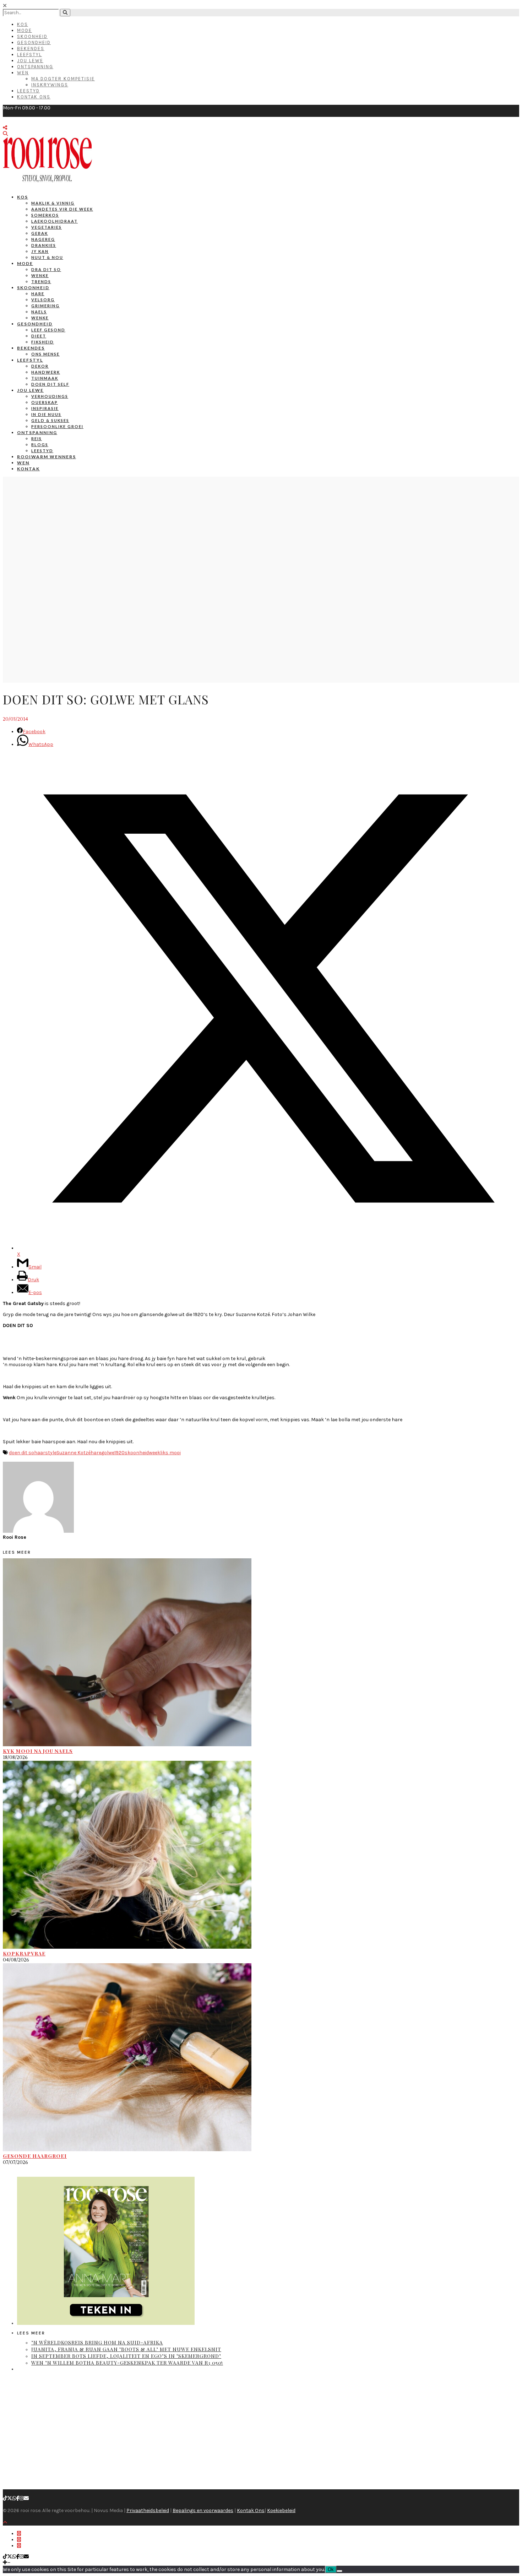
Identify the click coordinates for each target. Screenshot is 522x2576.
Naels (39, 312)
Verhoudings (50, 396)
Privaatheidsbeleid (148, 2510)
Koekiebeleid (281, 2510)
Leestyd (28, 91)
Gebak (40, 233)
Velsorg (43, 300)
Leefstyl (29, 55)
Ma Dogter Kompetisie (63, 79)
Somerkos (45, 215)
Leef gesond (48, 330)
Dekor (40, 366)
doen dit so (21, 1453)
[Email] (26, 2498)
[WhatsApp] (14, 2498)
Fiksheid (43, 342)
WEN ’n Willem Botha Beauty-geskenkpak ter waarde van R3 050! (127, 2363)
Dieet (39, 336)
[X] (10, 2498)
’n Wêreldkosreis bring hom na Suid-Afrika (97, 2342)
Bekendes (31, 48)
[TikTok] (5, 2498)
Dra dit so (46, 269)
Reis (37, 439)
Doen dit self (50, 384)
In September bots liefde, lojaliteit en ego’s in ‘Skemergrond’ (126, 2356)
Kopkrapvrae (24, 1953)
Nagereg (43, 239)
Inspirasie (45, 408)
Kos (23, 24)
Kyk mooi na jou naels (38, 1751)
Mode (25, 30)
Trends (41, 282)
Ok (331, 2569)
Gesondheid (34, 42)
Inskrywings (50, 85)
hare (96, 1453)
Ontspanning (35, 67)
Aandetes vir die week (62, 209)
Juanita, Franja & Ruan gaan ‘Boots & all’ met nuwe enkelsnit (126, 2349)
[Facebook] (18, 2498)
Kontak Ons (34, 97)
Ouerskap (45, 402)
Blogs (40, 445)
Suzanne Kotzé (74, 1453)
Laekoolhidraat (55, 221)
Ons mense (45, 354)
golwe (108, 1453)
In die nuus (46, 414)
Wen (23, 73)
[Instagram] (22, 2498)
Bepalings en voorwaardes (203, 2510)
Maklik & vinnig (53, 203)
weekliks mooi (165, 1453)
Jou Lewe (30, 61)
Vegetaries (47, 227)
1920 (119, 1453)
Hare (38, 294)
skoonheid (137, 1453)
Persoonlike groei (57, 426)
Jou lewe (30, 390)
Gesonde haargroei (35, 2156)
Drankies (44, 245)
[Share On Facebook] (19, 2534)
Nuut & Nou (47, 257)
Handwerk (46, 372)
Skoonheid (32, 36)
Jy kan (40, 251)
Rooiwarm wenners (47, 457)
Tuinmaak (45, 378)
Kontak (28, 469)
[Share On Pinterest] (19, 2546)
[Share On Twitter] (19, 2540)
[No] (339, 2571)
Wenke (40, 275)
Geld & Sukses (50, 420)
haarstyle (45, 1453)
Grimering (45, 306)
